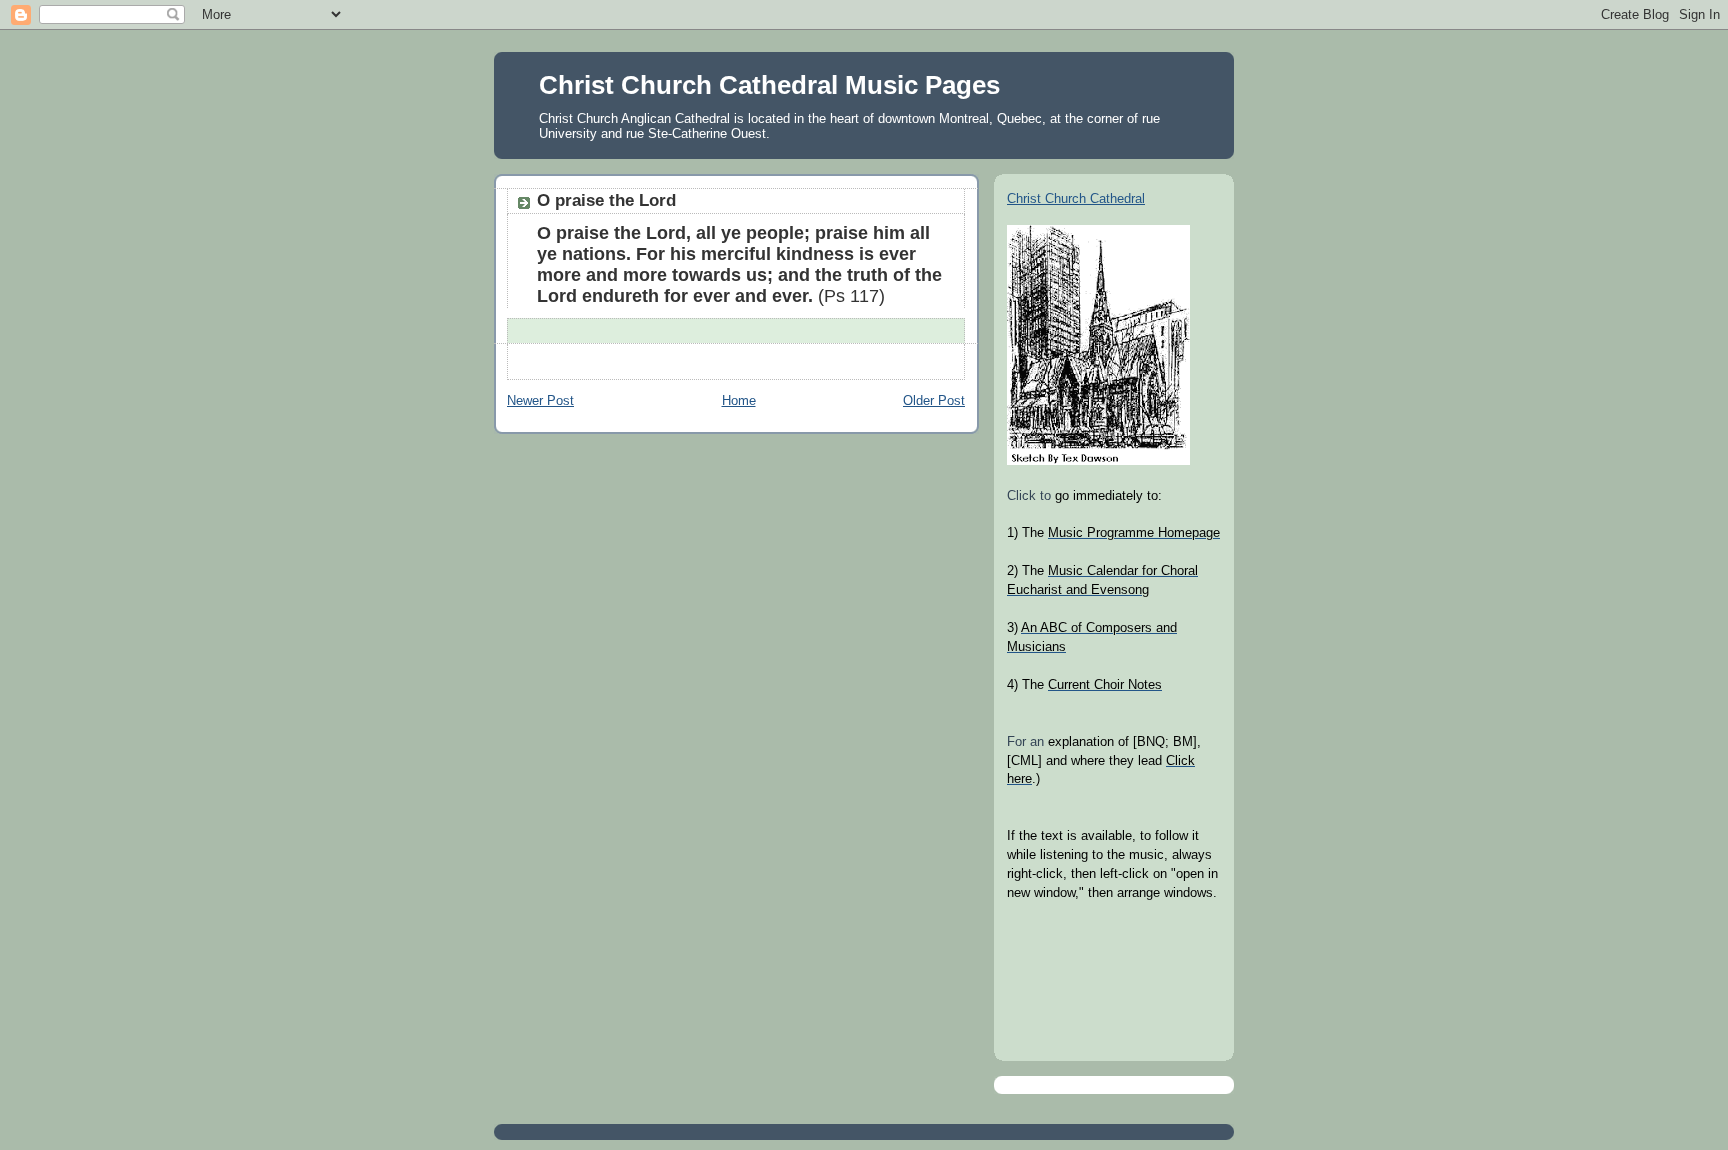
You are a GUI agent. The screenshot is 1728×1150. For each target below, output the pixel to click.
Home (739, 401)
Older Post (934, 401)
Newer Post (540, 401)
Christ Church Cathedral (1076, 199)
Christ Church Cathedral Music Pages (769, 85)
